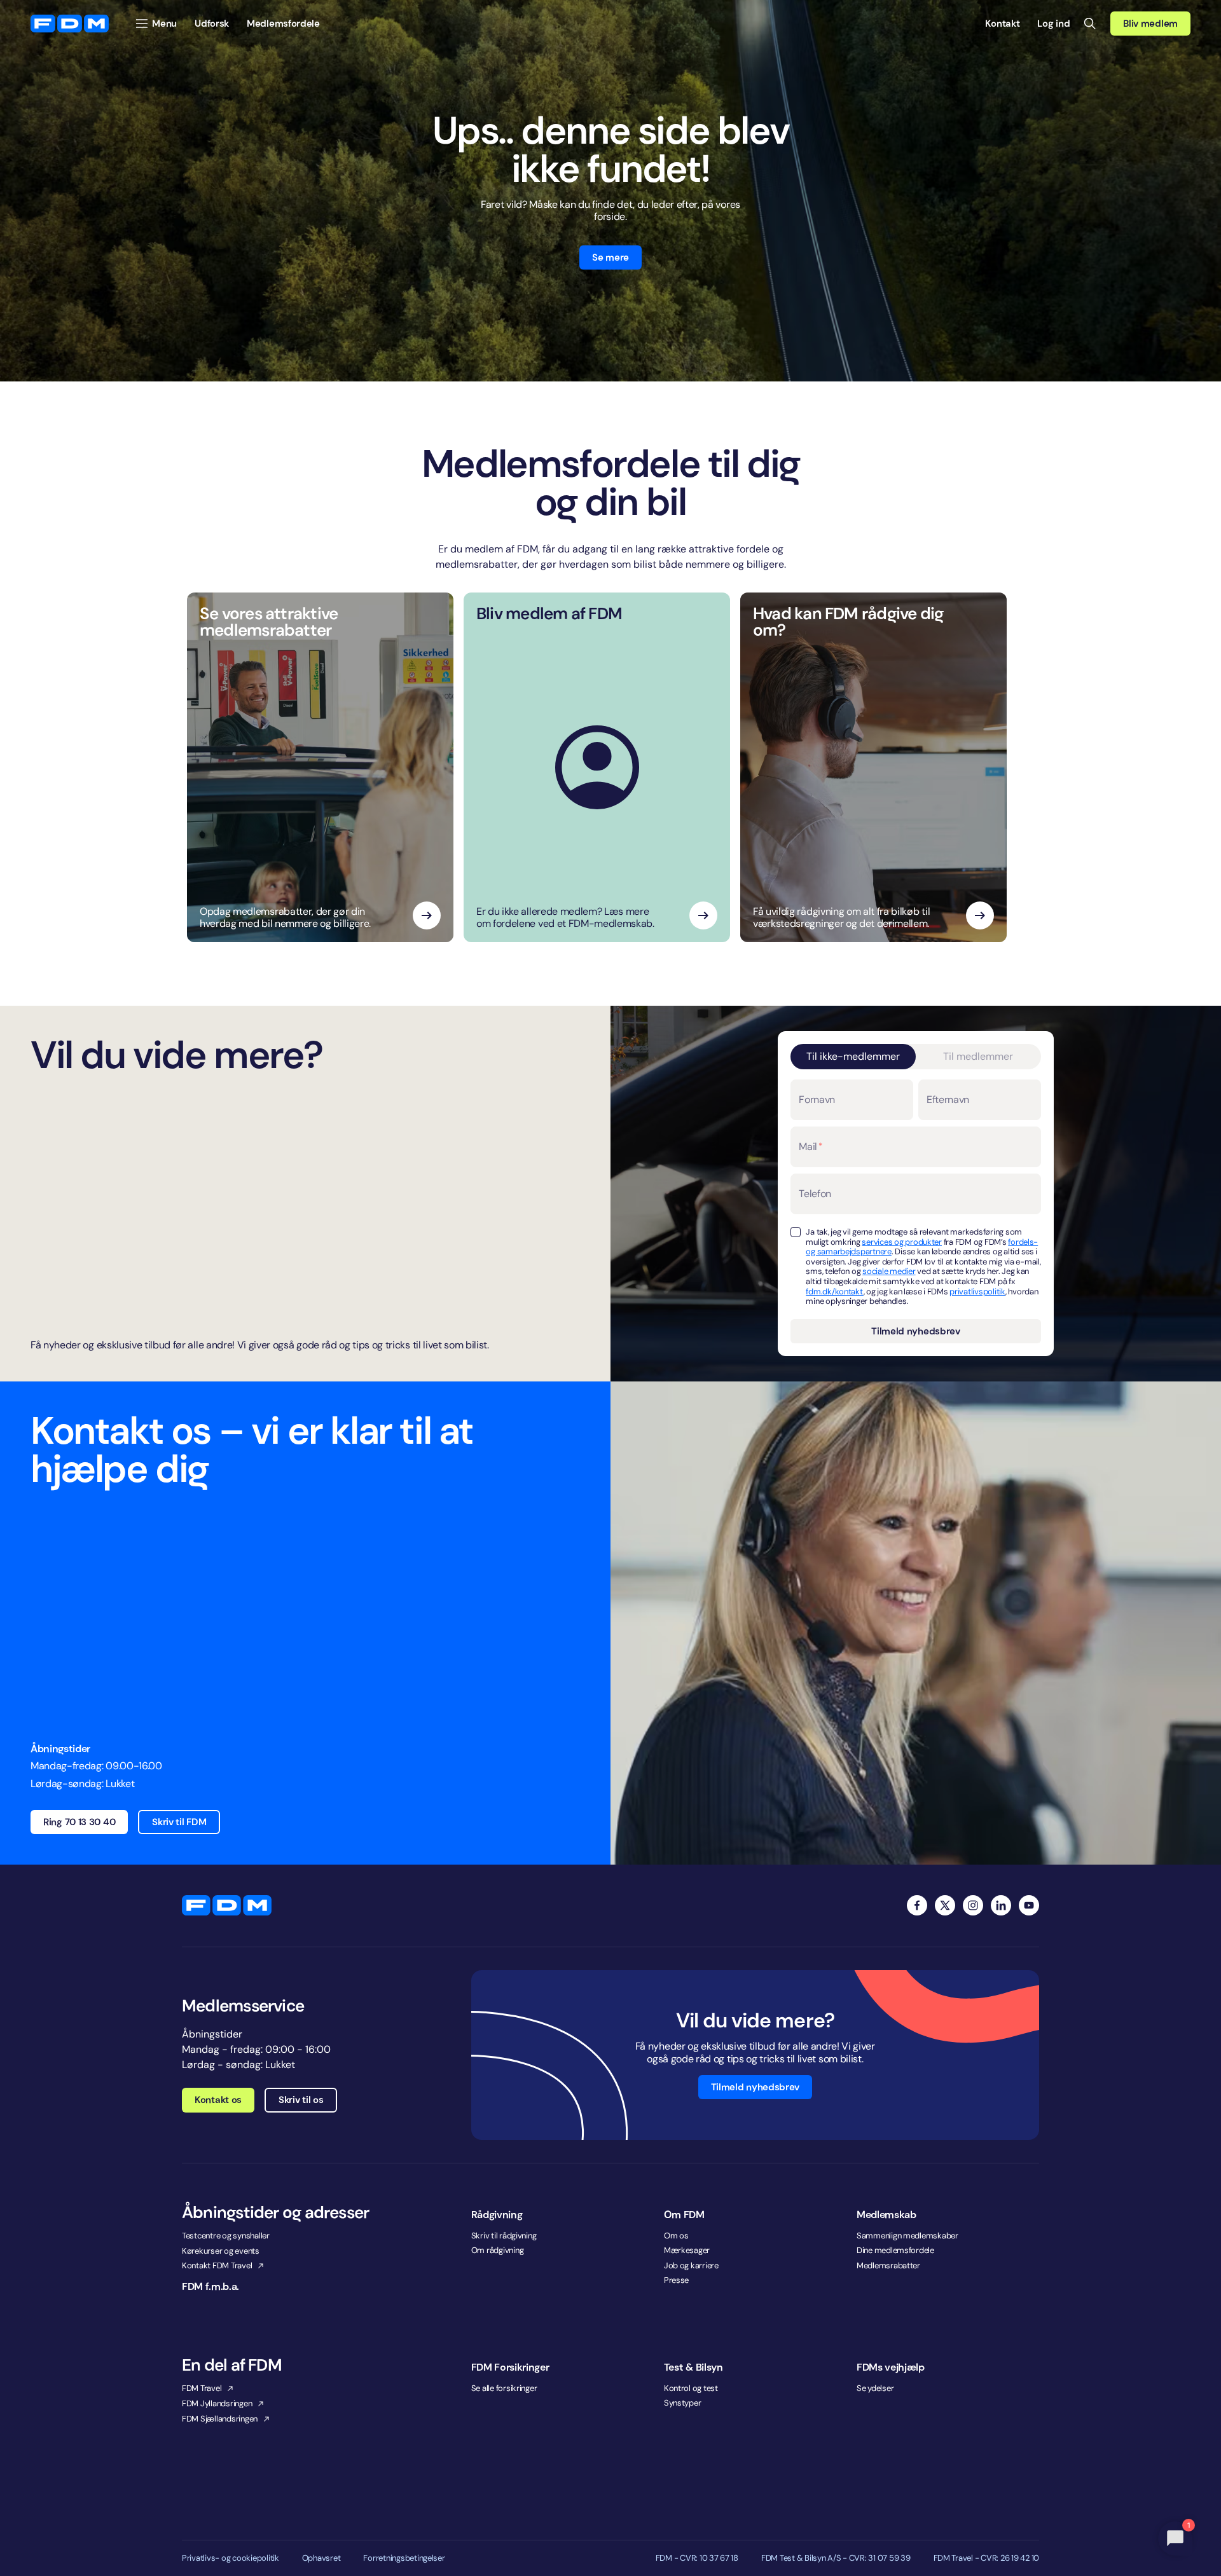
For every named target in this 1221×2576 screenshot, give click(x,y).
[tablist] (915, 1057)
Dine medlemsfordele (895, 2250)
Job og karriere (691, 2265)
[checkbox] (796, 1232)
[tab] (853, 1057)
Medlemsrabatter (888, 2265)
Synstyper (683, 2403)
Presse (676, 2280)
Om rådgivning (498, 2250)
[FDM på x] (945, 1905)
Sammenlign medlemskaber (907, 2236)
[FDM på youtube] (1029, 1905)
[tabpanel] (915, 1211)
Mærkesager (687, 2250)
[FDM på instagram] (973, 1905)
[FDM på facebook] (917, 1905)
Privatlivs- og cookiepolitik (231, 2558)
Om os (676, 2236)
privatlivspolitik (977, 1291)
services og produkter (902, 1242)
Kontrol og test (691, 2388)
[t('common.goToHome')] (227, 1905)
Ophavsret (321, 2558)
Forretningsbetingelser (404, 2558)
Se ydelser (875, 2388)
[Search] (1090, 24)
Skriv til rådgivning (504, 2236)
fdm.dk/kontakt (834, 1291)
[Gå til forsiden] (70, 24)
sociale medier (889, 1271)
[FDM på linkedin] (1001, 1905)
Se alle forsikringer (504, 2388)
